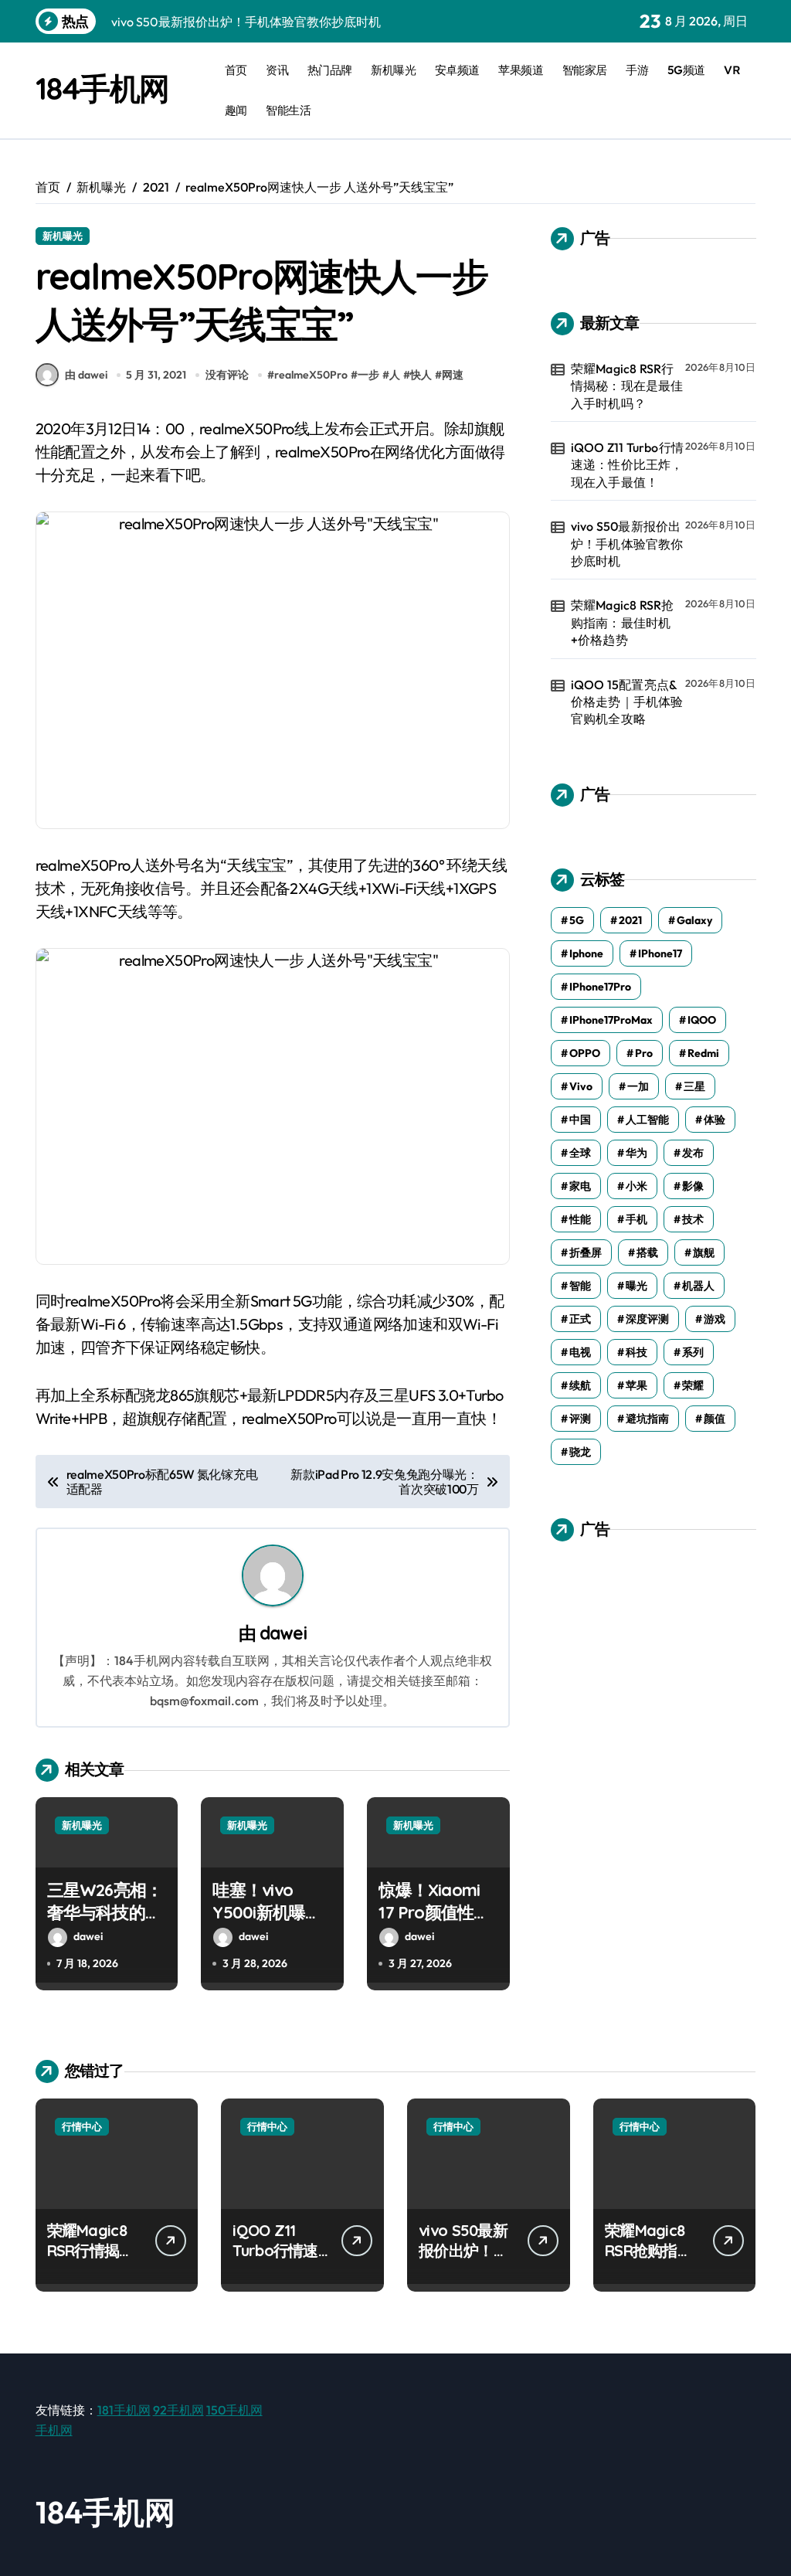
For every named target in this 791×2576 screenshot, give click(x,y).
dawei (283, 1633)
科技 (637, 1352)
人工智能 (647, 1120)
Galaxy (694, 920)
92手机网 (178, 2410)
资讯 (277, 70)
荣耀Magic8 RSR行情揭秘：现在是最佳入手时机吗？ (627, 386)
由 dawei (86, 375)
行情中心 (82, 2126)
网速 (453, 375)
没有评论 (227, 375)
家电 (580, 1186)
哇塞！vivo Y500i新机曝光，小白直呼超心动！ (270, 1923)
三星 (694, 1086)
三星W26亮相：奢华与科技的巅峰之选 (105, 1912)
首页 (236, 70)
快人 (421, 375)
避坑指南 (647, 1419)
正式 (580, 1319)
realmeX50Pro (311, 375)
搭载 (647, 1252)
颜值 (715, 1419)
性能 (580, 1219)
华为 (637, 1153)
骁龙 (580, 1452)
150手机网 (234, 2410)
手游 (637, 70)
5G (577, 920)
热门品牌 (330, 70)
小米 (637, 1186)
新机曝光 (393, 70)
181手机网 (124, 2410)
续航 (580, 1385)
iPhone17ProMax (611, 1020)
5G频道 (686, 70)
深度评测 (647, 1319)
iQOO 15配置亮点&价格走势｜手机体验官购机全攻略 (627, 702)
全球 (580, 1153)
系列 (693, 1352)
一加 (638, 1086)
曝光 (637, 1286)
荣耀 (693, 1385)
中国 (580, 1120)
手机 (637, 1219)
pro (644, 1053)
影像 (693, 1186)
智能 (580, 1286)
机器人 (698, 1286)
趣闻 (236, 110)
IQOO (702, 1020)
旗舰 (704, 1252)
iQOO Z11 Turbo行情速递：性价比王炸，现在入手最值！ (627, 465)
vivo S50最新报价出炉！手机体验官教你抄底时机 (627, 544)
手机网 (54, 2430)
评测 (580, 1419)
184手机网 (102, 88)
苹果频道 (521, 70)
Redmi (703, 1053)
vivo (581, 1086)
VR (732, 70)
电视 (580, 1352)
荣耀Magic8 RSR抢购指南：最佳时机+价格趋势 (623, 622)
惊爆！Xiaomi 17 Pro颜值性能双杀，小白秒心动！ (436, 1923)
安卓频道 (457, 70)
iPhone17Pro (600, 987)
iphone (586, 953)
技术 (693, 1219)
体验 (715, 1120)
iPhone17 (660, 953)
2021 (630, 920)
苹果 (637, 1385)
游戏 (715, 1319)
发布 (693, 1153)
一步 (368, 375)
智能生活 (288, 110)
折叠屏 (586, 1252)
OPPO (585, 1053)
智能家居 (585, 70)
